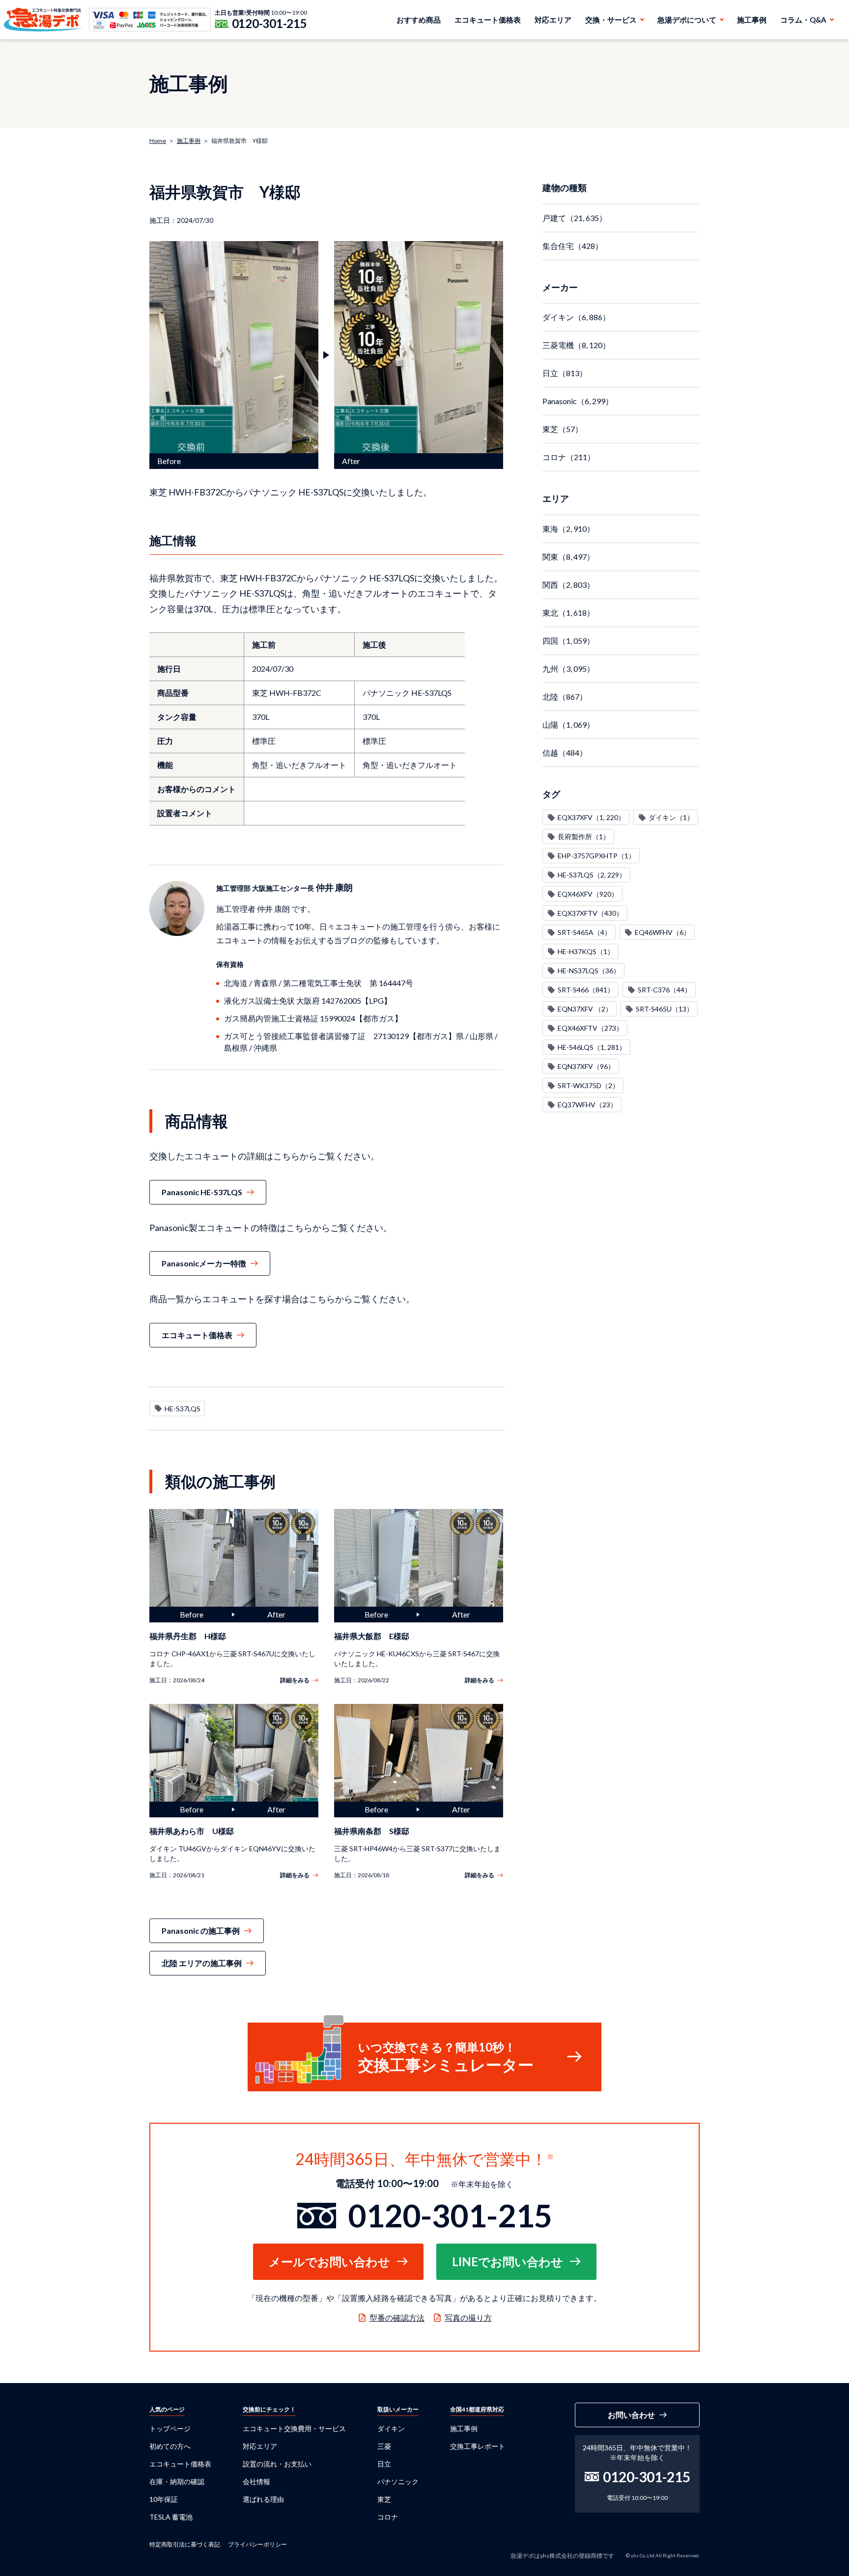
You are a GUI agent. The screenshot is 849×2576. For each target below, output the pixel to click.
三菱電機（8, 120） (576, 345)
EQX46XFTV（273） (590, 1028)
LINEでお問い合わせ (508, 2261)
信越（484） (565, 753)
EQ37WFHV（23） (587, 1105)
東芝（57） (563, 429)
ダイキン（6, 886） (576, 317)
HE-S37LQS (183, 1409)
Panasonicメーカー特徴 (204, 1263)
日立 (384, 2464)
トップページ (170, 2428)
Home (158, 141)
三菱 (384, 2446)
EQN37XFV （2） (585, 1009)
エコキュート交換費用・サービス (294, 2428)
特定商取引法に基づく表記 (185, 2544)
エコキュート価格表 (488, 20)
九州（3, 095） (568, 669)
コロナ (388, 2517)
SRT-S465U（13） (665, 1009)
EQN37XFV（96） (586, 1066)
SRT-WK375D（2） (588, 1085)
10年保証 (164, 2499)
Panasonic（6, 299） (578, 401)
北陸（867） (565, 697)
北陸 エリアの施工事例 (202, 1963)
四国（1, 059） (568, 641)
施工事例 (752, 20)
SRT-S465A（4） (584, 932)
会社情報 (256, 2481)
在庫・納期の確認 (177, 2481)
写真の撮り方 (468, 2317)
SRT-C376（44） (665, 990)
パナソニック (398, 2481)
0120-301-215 (269, 24)
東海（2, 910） (568, 529)
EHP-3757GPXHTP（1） (596, 856)
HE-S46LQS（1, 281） (592, 1047)
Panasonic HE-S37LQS (202, 1192)
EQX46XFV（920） (588, 894)
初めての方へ (170, 2446)
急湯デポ (43, 20)
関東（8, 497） (568, 557)
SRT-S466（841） (586, 990)
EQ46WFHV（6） (663, 932)
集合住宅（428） (573, 246)
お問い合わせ (631, 2415)
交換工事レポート (478, 2446)
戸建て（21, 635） (575, 218)
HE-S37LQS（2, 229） (592, 875)
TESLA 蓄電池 (171, 2517)
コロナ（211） (569, 457)
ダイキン (391, 2428)
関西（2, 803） (568, 585)
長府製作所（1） (584, 836)
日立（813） (565, 373)
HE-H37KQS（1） (586, 951)
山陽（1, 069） (568, 725)
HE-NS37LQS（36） (589, 971)
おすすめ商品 (419, 20)
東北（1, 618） (568, 613)
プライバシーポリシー (257, 2544)
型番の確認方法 (397, 2317)
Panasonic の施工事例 (201, 1931)
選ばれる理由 (263, 2499)
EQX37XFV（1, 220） (591, 817)
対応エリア (553, 20)
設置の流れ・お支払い (277, 2464)
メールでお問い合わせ (329, 2261)
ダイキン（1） (671, 817)
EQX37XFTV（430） (590, 913)
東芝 (384, 2499)
